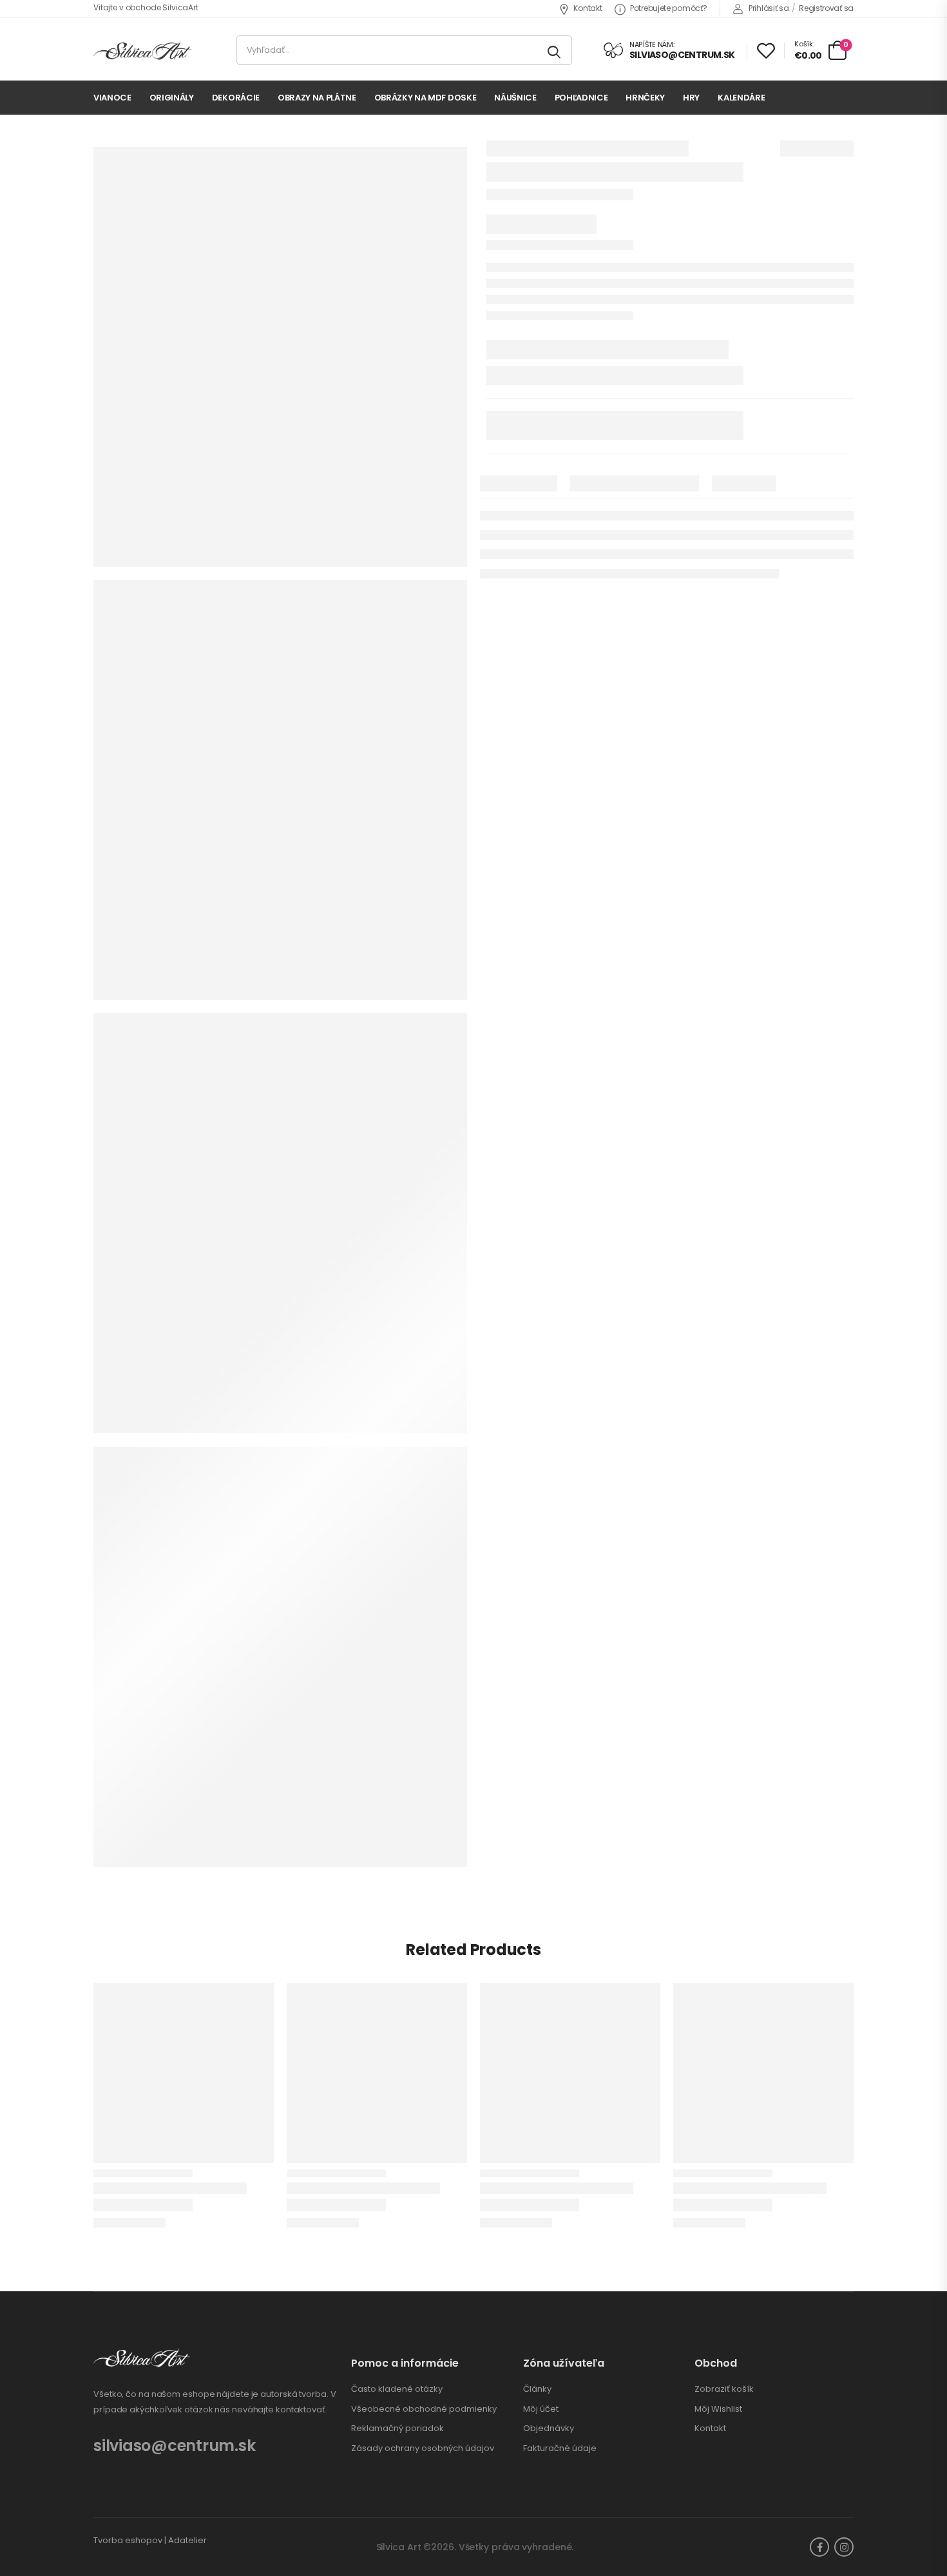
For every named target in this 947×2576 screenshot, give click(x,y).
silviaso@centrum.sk (174, 2446)
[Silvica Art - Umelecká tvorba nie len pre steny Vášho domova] (143, 51)
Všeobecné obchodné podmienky (424, 2409)
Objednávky (549, 2428)
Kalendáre (741, 98)
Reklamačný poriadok (397, 2428)
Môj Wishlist (718, 2409)
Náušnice (515, 98)
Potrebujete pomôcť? (668, 8)
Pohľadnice (581, 98)
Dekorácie (236, 98)
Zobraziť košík (724, 2389)
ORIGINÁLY (172, 98)
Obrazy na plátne (317, 98)
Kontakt (588, 8)
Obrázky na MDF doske (426, 98)
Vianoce (112, 98)
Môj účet (541, 2409)
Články (537, 2389)
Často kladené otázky (397, 2389)
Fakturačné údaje (560, 2448)
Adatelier (187, 2540)
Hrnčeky (645, 98)
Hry (691, 98)
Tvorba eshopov (128, 2540)
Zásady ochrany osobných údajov (423, 2448)
